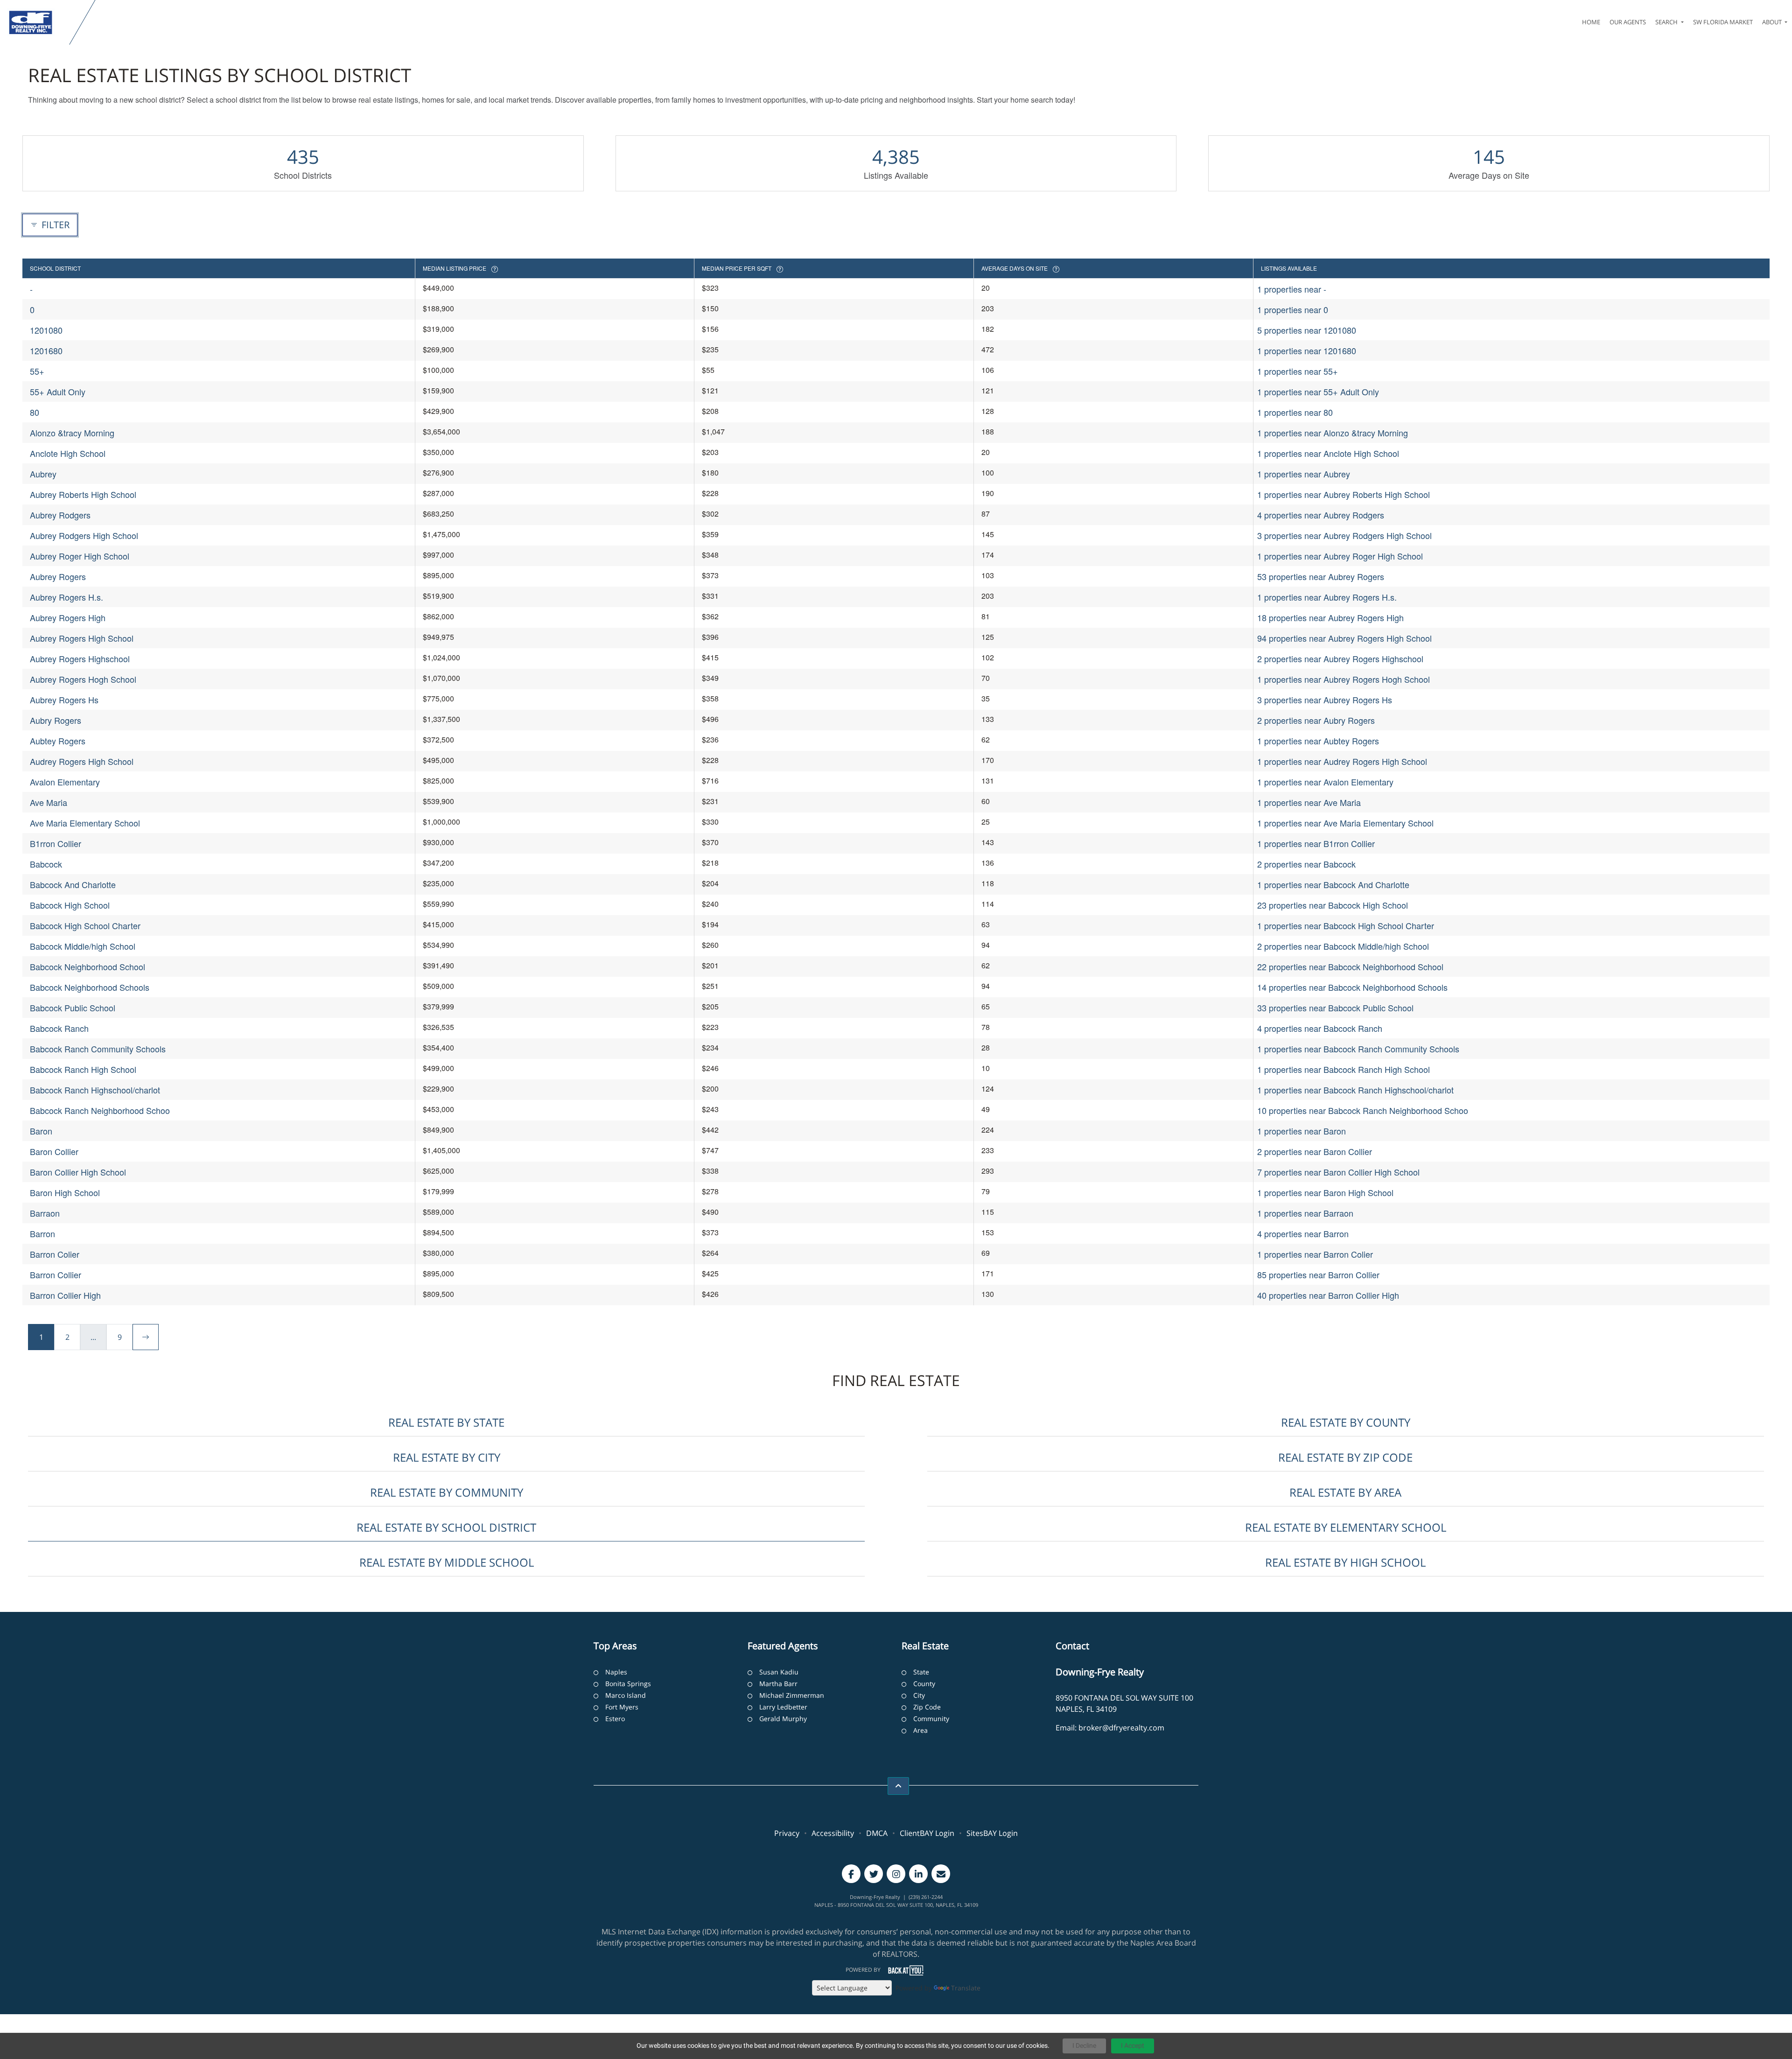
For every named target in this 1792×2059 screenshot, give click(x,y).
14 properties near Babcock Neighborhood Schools (1352, 987)
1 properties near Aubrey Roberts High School (1344, 494)
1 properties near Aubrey (1304, 474)
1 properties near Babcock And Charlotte (1333, 884)
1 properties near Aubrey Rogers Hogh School (1344, 679)
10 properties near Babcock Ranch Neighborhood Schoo (1363, 1110)
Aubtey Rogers (58, 741)
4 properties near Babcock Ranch (1320, 1028)
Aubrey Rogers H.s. (66, 597)
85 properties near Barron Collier (1318, 1275)
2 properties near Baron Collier (1315, 1151)
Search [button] (1667, 22)
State (921, 1672)
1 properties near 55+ (1298, 371)
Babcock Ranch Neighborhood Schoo (100, 1110)
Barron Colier (55, 1254)
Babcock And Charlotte (73, 884)
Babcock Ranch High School (83, 1069)
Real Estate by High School (1345, 1562)
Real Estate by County (1346, 1422)
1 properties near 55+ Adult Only (1318, 392)
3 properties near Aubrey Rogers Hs (1325, 700)
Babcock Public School (73, 1008)
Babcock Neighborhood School (87, 966)
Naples (616, 1672)
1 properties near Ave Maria (1309, 802)
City (919, 1695)
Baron (41, 1131)
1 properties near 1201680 (1307, 350)
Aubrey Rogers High (68, 617)
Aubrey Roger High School (80, 556)
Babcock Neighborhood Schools (90, 987)
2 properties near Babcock (1306, 864)
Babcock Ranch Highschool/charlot (95, 1090)
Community (931, 1719)
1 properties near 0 (1293, 309)
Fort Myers (622, 1707)
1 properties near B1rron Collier (1316, 843)
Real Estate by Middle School (447, 1562)
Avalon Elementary (65, 782)
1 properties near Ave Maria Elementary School (1345, 823)
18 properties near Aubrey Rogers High (1330, 617)
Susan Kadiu (779, 1672)
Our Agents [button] (1628, 22)
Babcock (46, 864)
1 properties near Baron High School (1325, 1192)
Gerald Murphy (783, 1719)
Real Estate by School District (446, 1527)
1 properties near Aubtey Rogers (1318, 741)
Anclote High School (68, 453)
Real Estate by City (447, 1457)
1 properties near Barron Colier (1315, 1254)
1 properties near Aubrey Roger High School (1340, 556)
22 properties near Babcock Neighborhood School (1350, 966)
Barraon (45, 1213)
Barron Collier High (65, 1295)
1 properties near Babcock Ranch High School (1344, 1069)
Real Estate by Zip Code (1345, 1457)
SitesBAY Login (992, 1833)
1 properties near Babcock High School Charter (1346, 925)
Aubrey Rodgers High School (84, 535)
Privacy (787, 1833)
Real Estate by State (446, 1422)
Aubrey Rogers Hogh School (83, 679)
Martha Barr (778, 1684)
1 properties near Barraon (1305, 1213)
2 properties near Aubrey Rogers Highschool (1340, 658)
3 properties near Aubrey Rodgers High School (1344, 535)
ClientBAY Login (927, 1833)
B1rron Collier (56, 843)
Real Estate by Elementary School (1346, 1527)
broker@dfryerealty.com (1121, 1728)
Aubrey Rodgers (60, 515)
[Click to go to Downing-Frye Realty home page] (37, 22)
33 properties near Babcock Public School (1335, 1008)
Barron (42, 1233)
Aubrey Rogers (58, 576)
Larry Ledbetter (783, 1707)
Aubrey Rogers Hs (64, 700)
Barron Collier (56, 1275)
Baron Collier (54, 1151)
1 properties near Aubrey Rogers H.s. (1327, 597)
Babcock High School (70, 905)
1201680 (46, 350)
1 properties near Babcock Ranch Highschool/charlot (1355, 1090)
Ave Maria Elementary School (85, 823)
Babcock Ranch (59, 1028)
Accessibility (833, 1833)
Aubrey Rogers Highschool (80, 658)
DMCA (877, 1833)
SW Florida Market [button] (1723, 22)
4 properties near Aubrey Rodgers (1321, 515)
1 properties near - (1292, 289)
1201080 (46, 330)
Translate (966, 1988)
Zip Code (927, 1707)
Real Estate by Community (447, 1492)
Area (920, 1730)
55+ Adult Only (58, 392)
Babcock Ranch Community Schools (98, 1049)
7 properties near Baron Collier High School (1338, 1172)
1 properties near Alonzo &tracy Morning (1333, 433)
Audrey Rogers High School (82, 761)
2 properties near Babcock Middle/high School (1343, 946)
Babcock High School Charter (85, 925)
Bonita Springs (628, 1684)
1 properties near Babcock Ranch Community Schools (1358, 1049)
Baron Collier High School (78, 1172)
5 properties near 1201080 (1307, 330)
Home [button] (1591, 22)
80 (35, 412)
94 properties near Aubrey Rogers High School (1344, 638)
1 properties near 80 (1295, 412)
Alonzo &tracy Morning (72, 433)
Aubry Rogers (56, 720)
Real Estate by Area (1345, 1492)
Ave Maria (49, 802)
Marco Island (626, 1695)
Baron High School (65, 1192)
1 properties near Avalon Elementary (1325, 782)
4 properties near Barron (1303, 1233)
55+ (37, 371)
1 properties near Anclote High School (1328, 453)
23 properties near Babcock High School (1333, 905)
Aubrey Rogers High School (82, 638)
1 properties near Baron (1302, 1131)
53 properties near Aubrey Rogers (1321, 576)
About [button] (1773, 22)
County (924, 1684)
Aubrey (43, 474)
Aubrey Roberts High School (83, 494)
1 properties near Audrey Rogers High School (1342, 761)
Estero (615, 1719)
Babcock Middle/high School (83, 946)
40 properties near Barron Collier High (1328, 1295)
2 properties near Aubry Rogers (1316, 720)
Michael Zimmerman (792, 1695)
